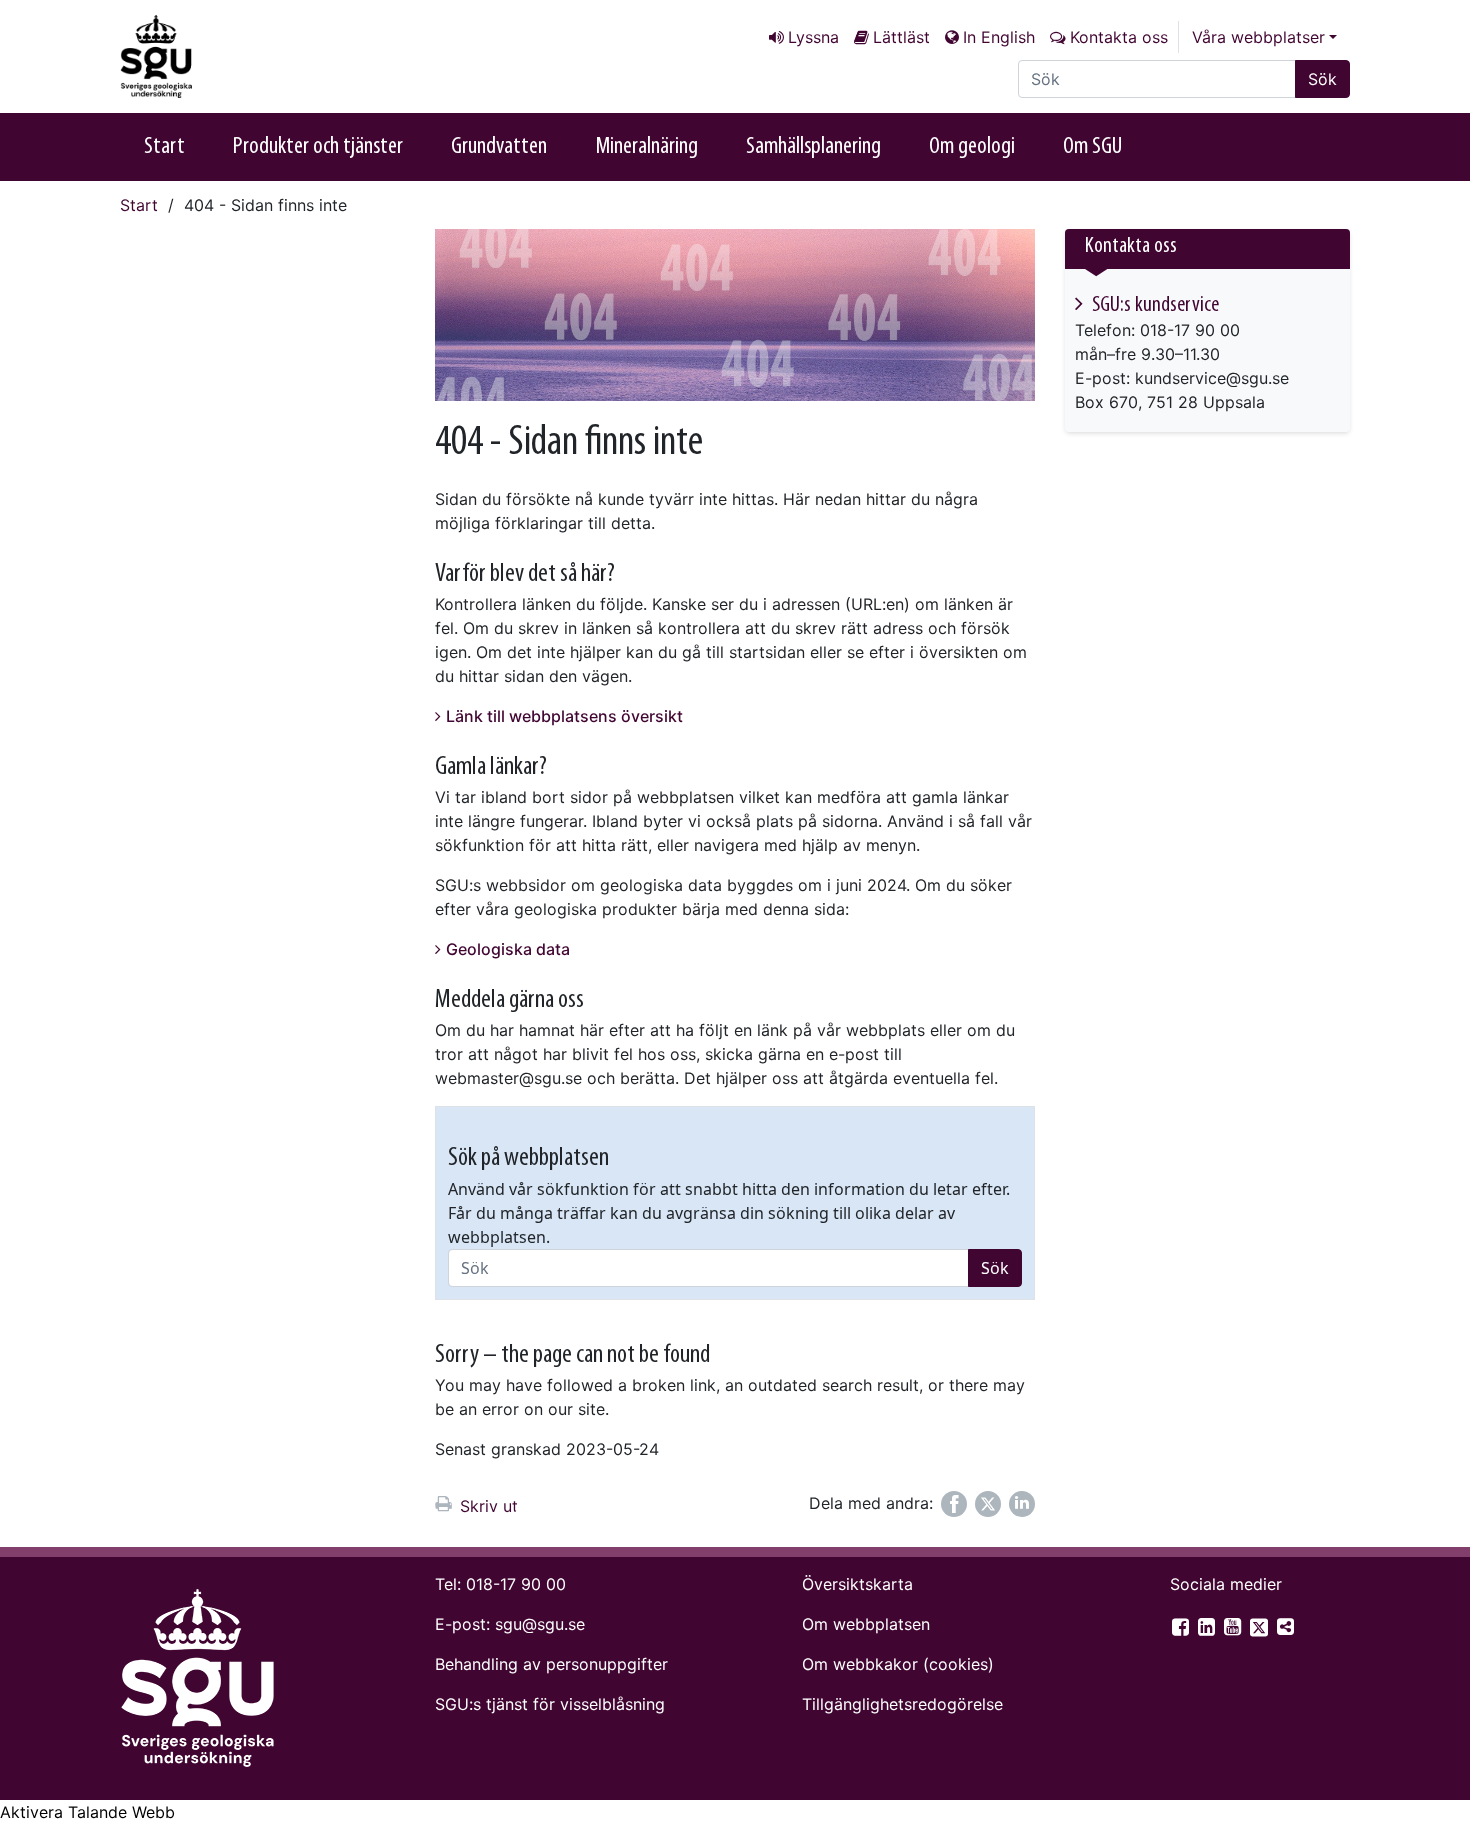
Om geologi (972, 147)
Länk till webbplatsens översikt (564, 716)
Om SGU (1092, 147)
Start (164, 147)
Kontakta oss (1119, 37)
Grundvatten (499, 147)
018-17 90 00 (516, 1584)
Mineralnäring (646, 147)
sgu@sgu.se (540, 1624)
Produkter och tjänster (318, 147)
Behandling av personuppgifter (551, 1664)
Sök (1322, 79)
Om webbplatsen (866, 1624)
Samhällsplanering (813, 147)
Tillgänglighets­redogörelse (902, 1704)
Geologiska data (508, 949)
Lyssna (813, 37)
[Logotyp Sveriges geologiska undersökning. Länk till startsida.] (220, 56)
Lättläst (901, 37)
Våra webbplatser (1258, 37)
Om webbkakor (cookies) (898, 1664)
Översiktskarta (857, 1584)
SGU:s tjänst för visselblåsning (550, 1704)
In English (999, 37)
